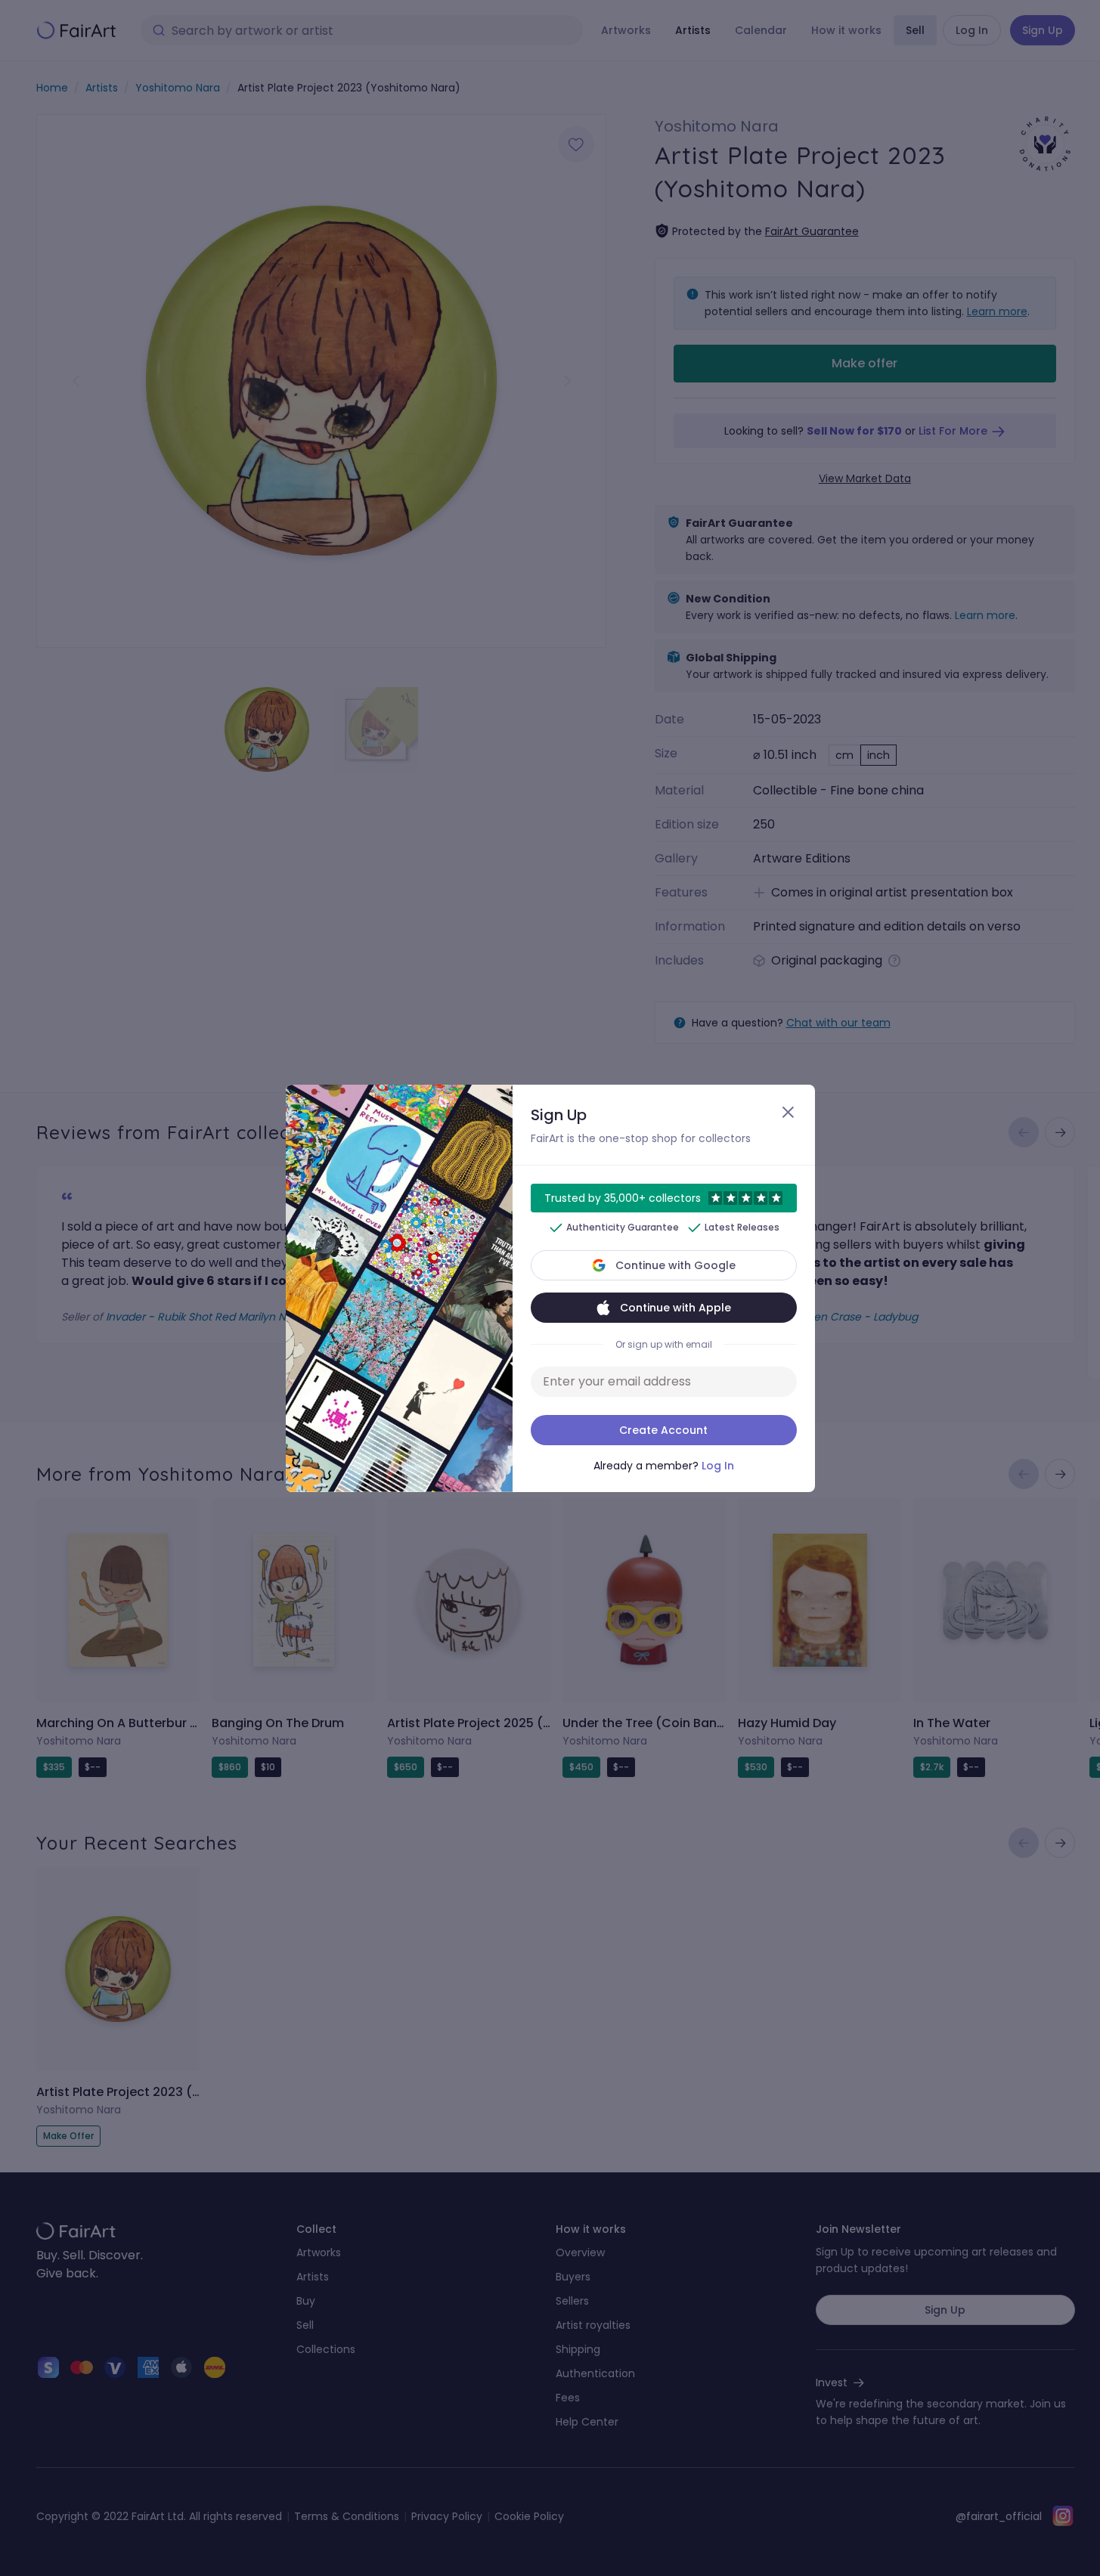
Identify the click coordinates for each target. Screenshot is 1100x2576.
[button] (550, 1288)
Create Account (663, 1430)
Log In (718, 1466)
